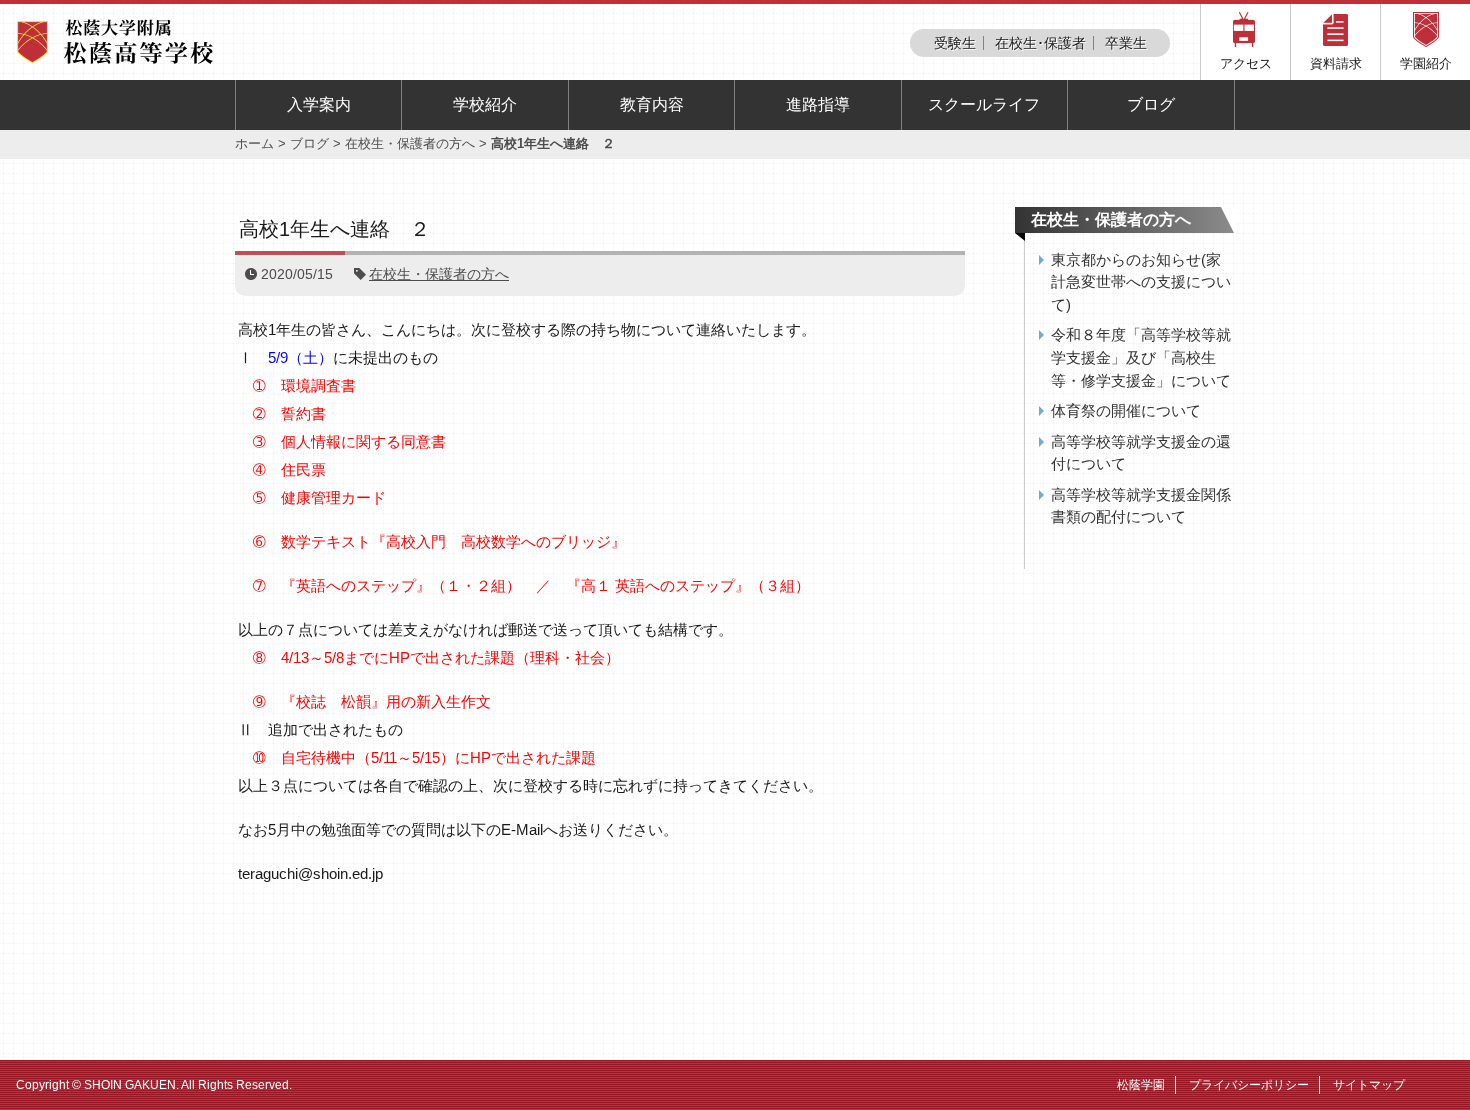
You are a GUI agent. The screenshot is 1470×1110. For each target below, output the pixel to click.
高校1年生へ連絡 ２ (334, 229)
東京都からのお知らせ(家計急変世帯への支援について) (1141, 282)
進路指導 (818, 104)
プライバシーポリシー (1249, 1085)
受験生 (955, 43)
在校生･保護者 (1040, 43)
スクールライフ (984, 104)
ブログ (1151, 104)
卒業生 (1126, 43)
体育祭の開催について (1126, 410)
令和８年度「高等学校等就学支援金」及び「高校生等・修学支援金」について (1141, 357)
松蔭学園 (1141, 1085)
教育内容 (652, 104)
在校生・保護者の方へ (410, 143)
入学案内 (319, 104)
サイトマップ (1369, 1085)
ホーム (254, 143)
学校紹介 (485, 104)
